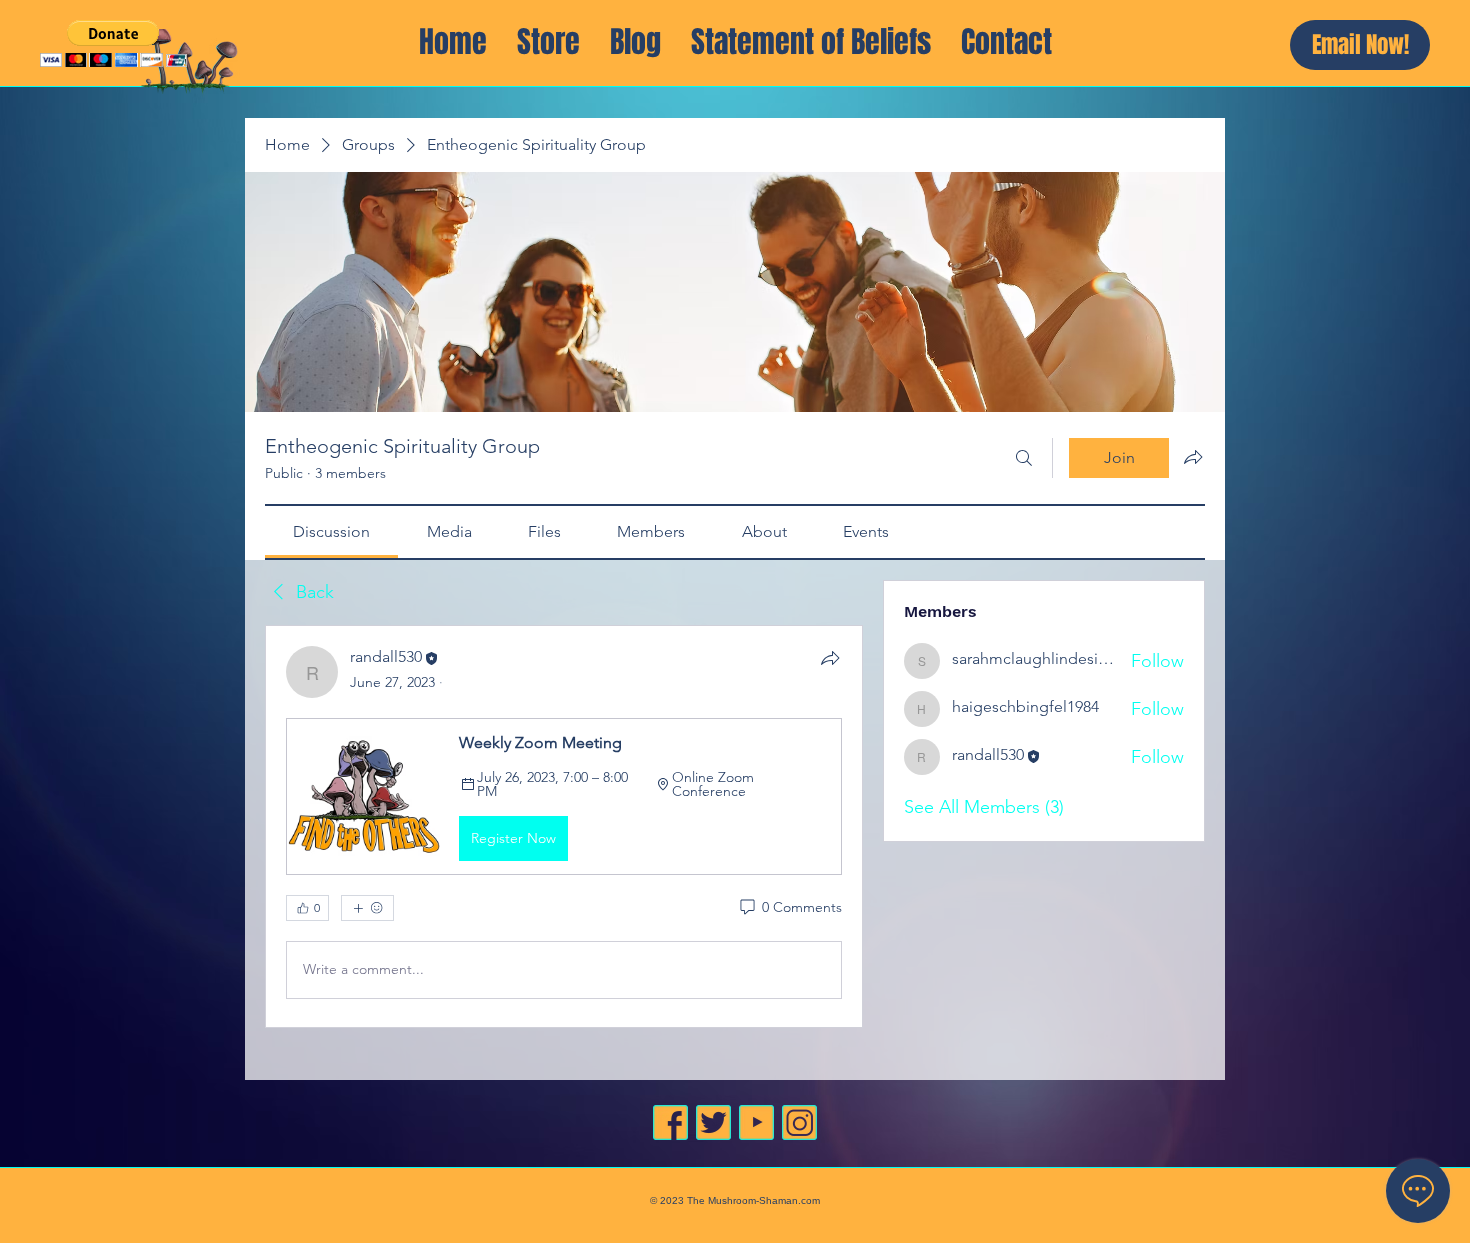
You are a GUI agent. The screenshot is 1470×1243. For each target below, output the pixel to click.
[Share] (830, 658)
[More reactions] (367, 908)
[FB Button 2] (670, 1122)
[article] (564, 826)
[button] (113, 43)
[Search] (1024, 458)
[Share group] (1193, 457)
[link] (331, 531)
